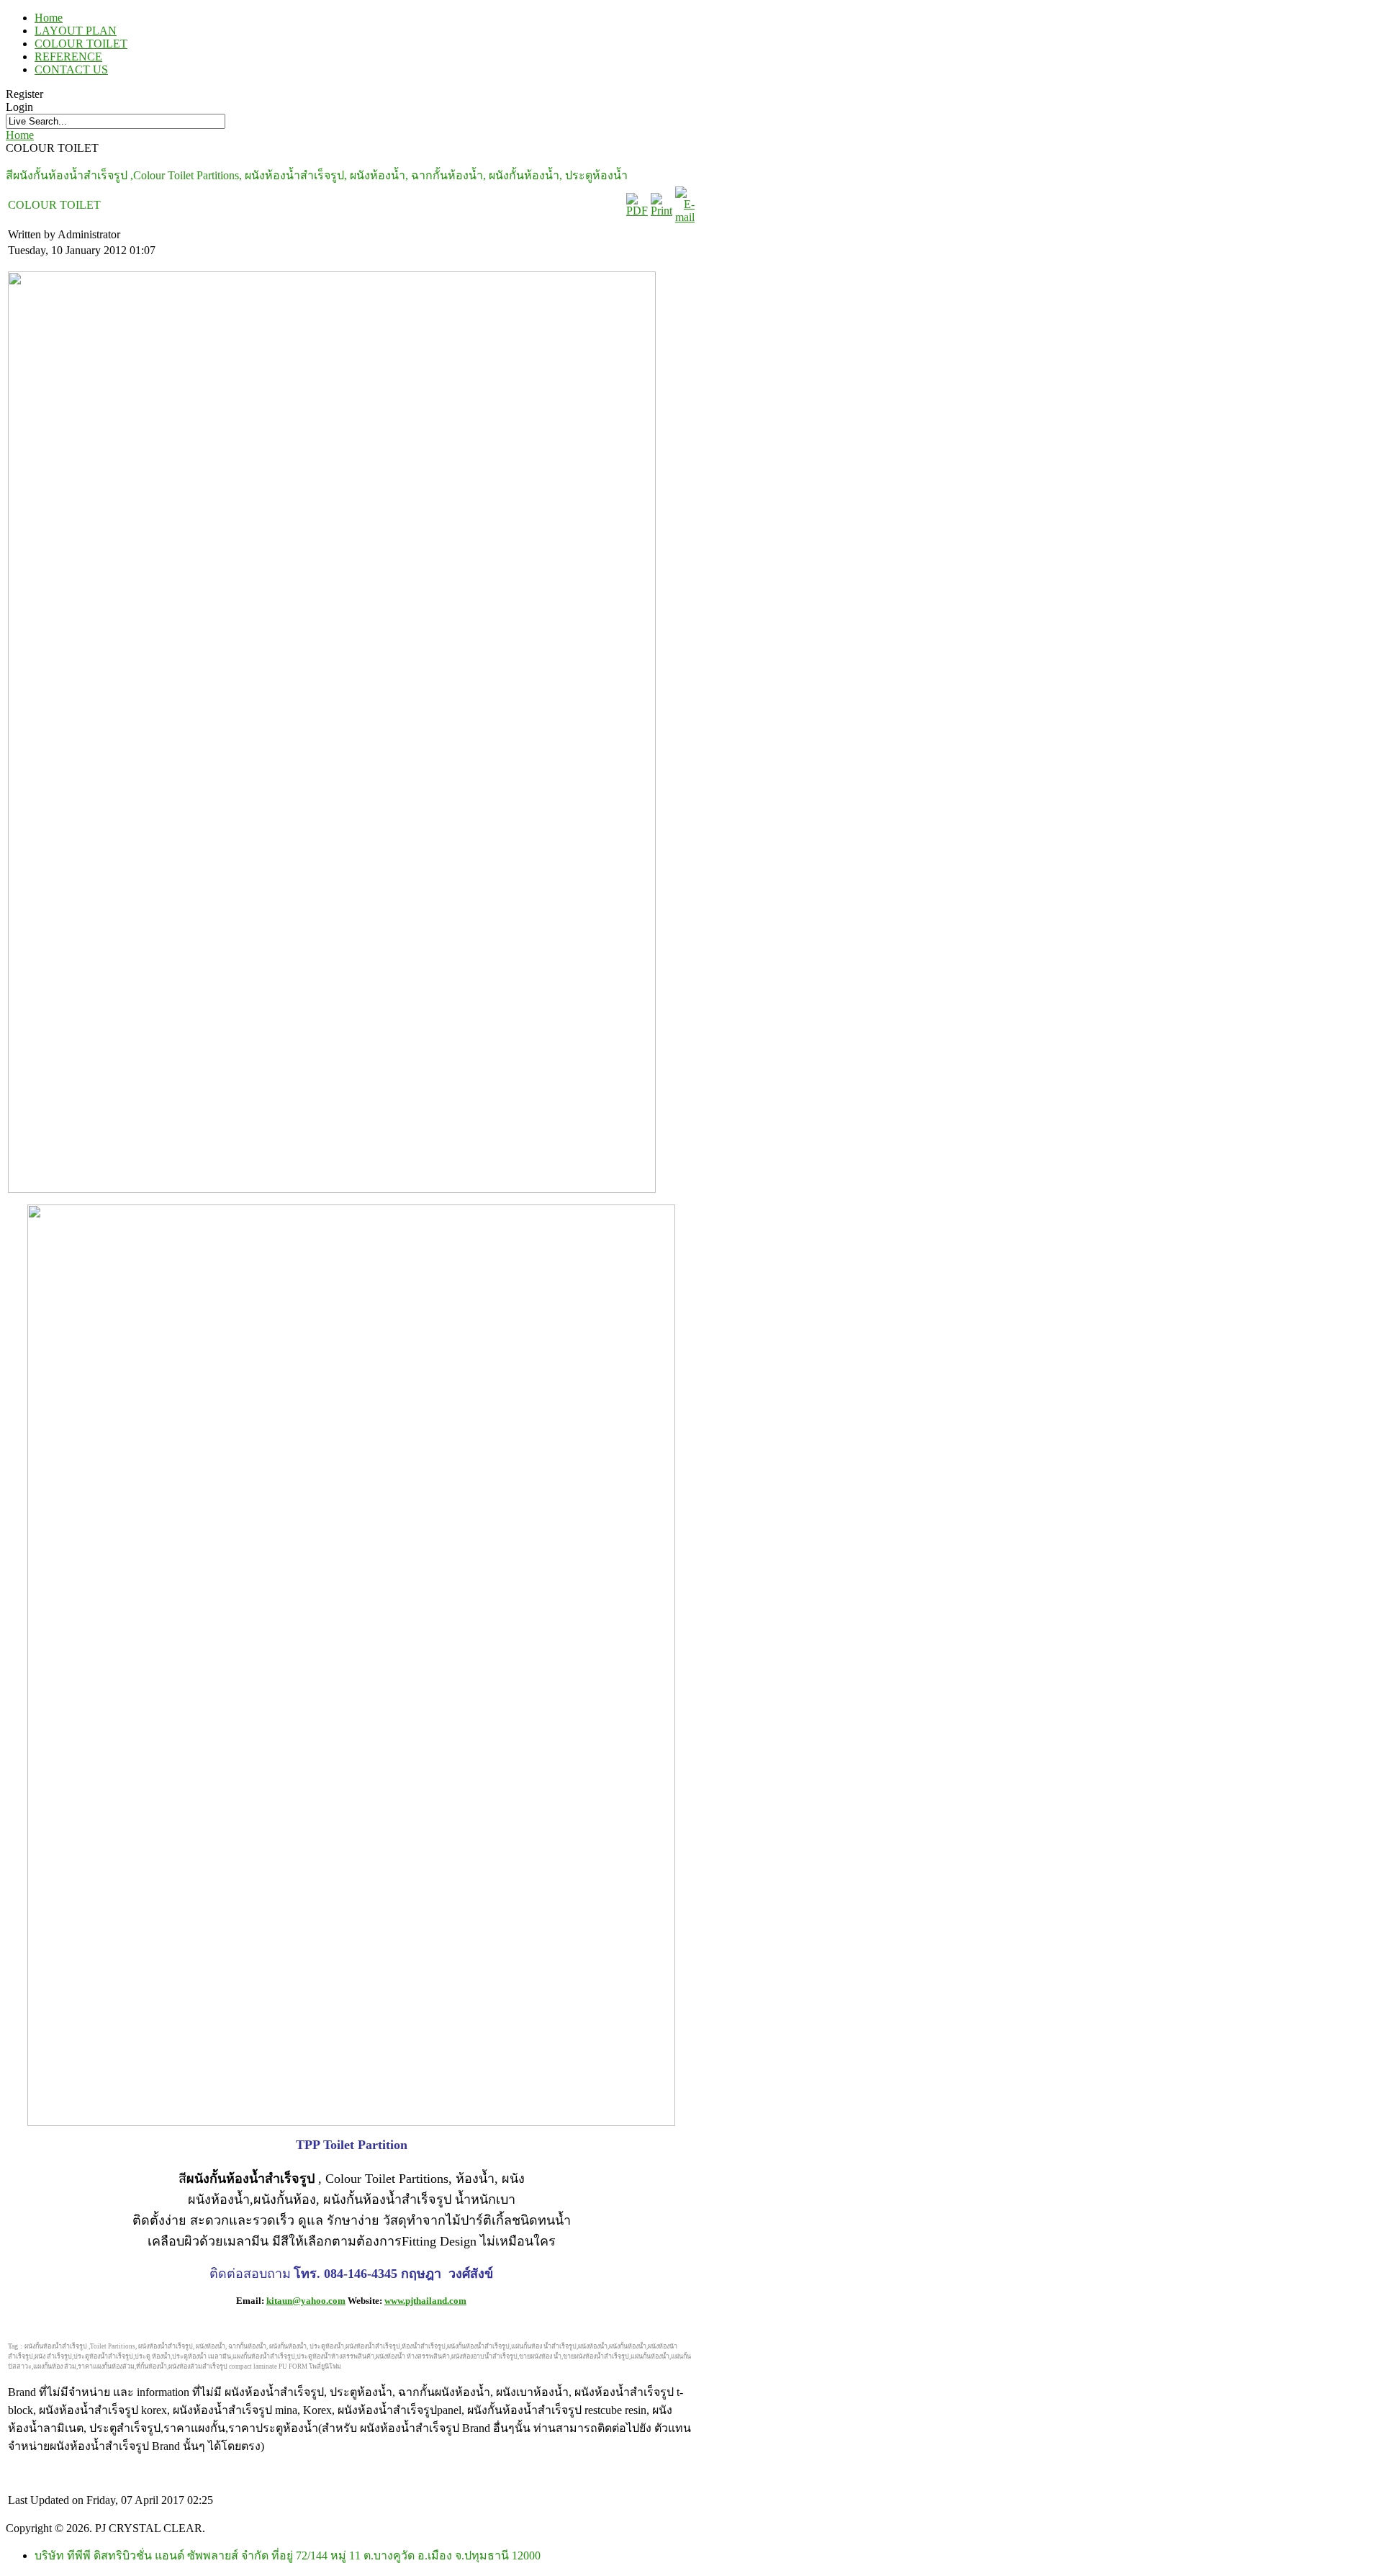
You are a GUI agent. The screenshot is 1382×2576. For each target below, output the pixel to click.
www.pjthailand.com (425, 2301)
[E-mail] (685, 217)
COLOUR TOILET (81, 44)
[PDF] (637, 211)
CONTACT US (71, 69)
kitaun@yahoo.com (306, 2301)
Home (49, 18)
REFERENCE (68, 57)
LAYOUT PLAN (76, 31)
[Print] (661, 211)
